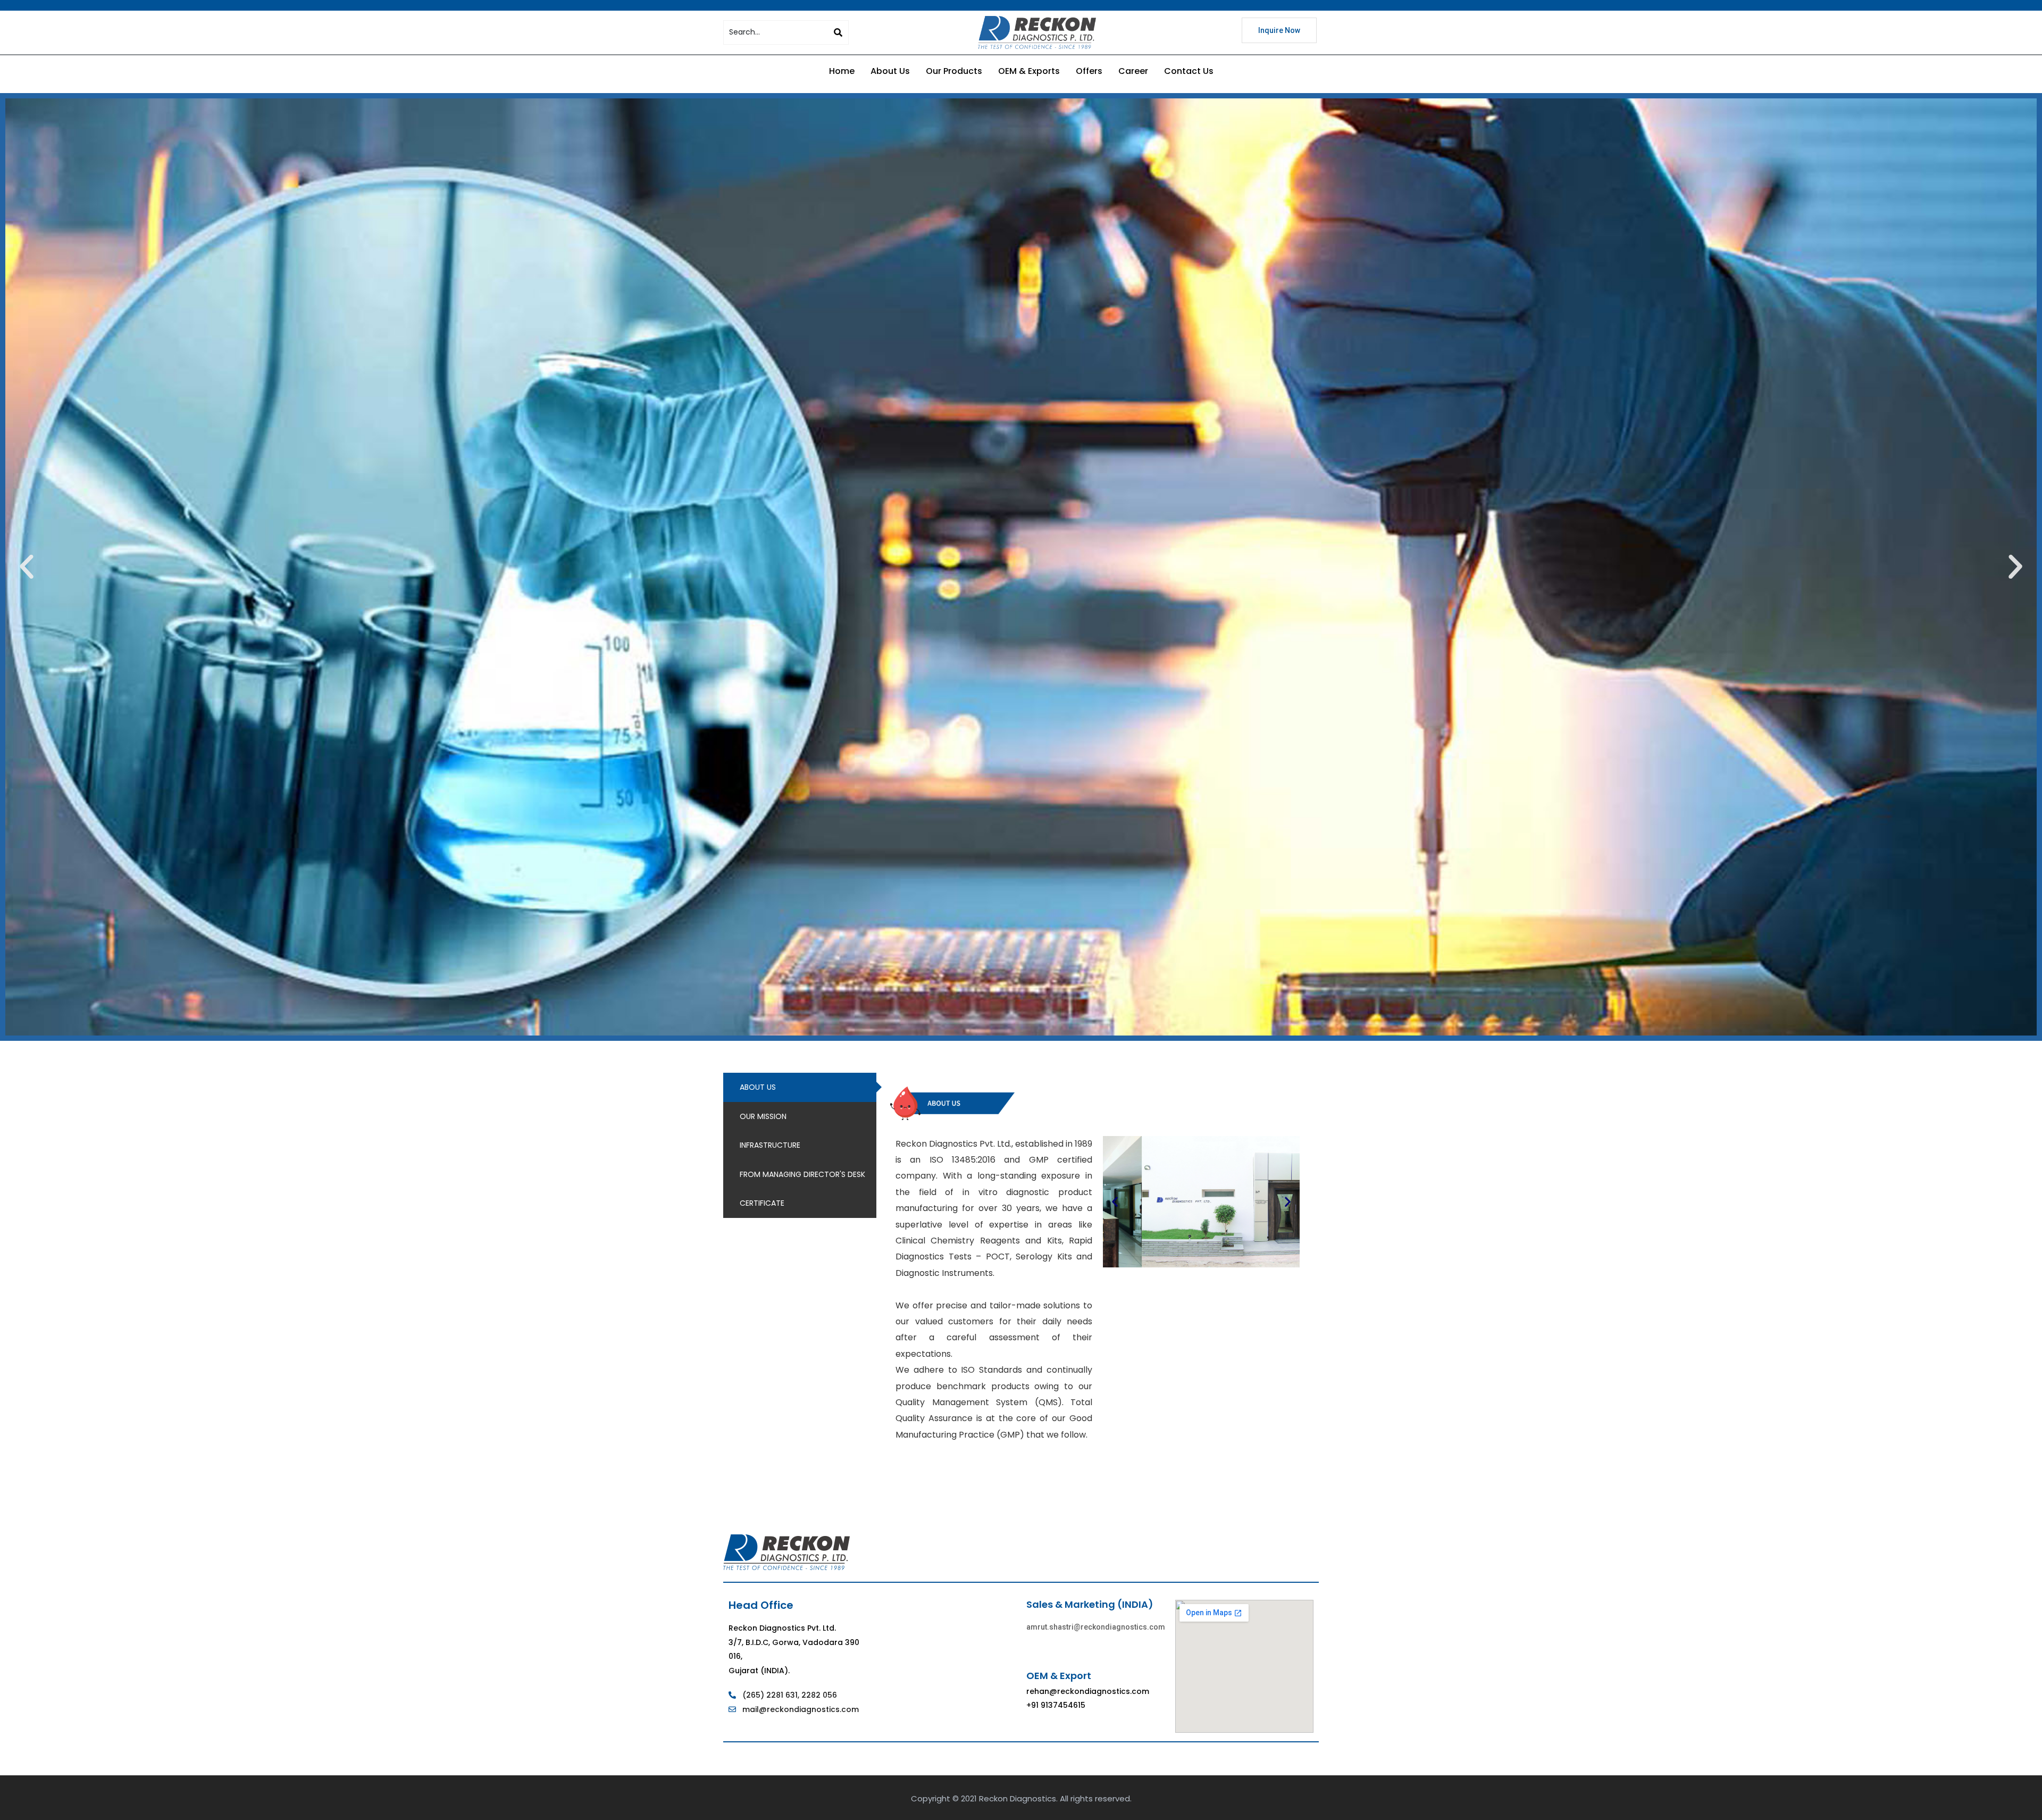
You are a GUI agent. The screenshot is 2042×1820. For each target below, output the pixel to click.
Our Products (954, 71)
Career (1133, 71)
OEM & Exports (1029, 71)
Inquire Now (1279, 30)
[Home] (1037, 32)
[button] (27, 567)
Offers (1089, 71)
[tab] (800, 1087)
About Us (890, 71)
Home (842, 71)
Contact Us (1189, 71)
